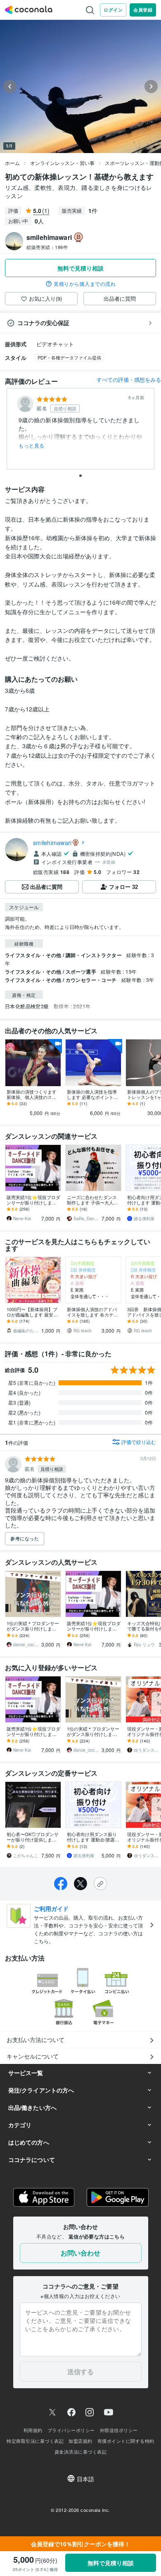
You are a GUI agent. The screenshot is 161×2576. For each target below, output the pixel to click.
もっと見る (32, 445)
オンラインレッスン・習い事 (62, 163)
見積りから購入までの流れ (85, 284)
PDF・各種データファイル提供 (69, 357)
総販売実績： (47, 247)
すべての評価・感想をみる (129, 379)
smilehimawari (52, 843)
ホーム (12, 163)
